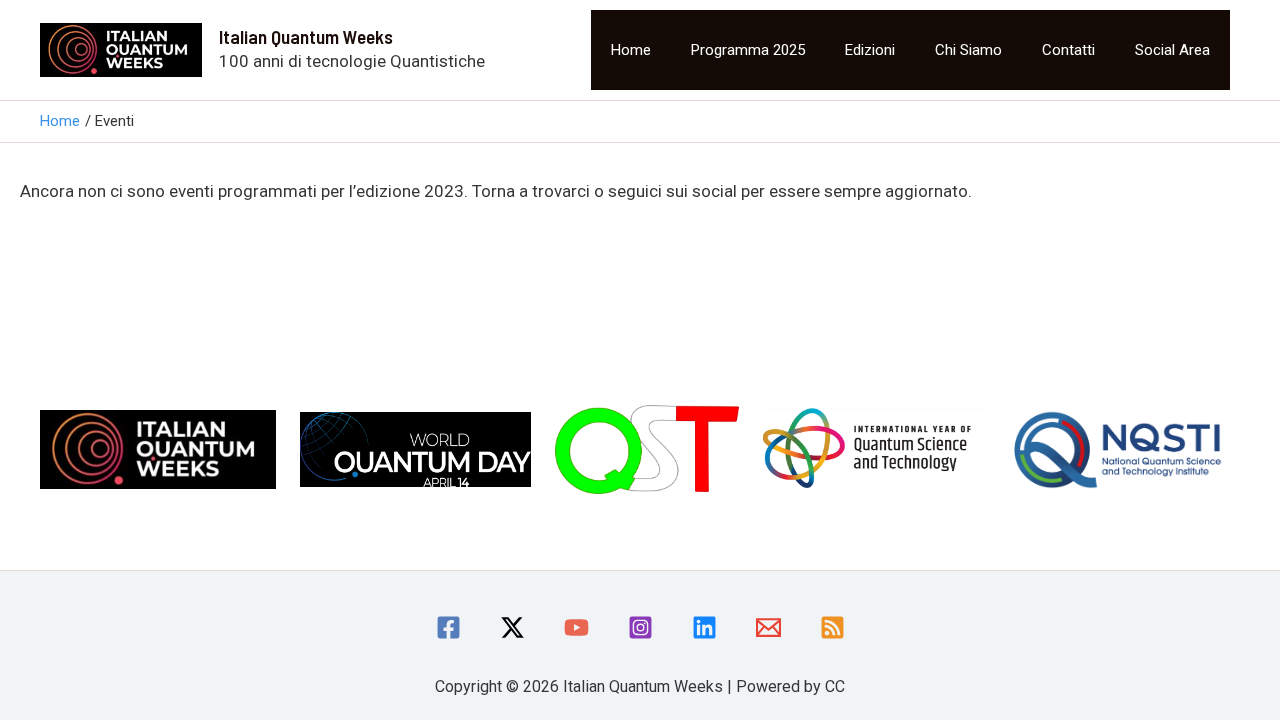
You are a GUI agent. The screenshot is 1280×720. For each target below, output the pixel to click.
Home (631, 50)
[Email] (768, 627)
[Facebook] (448, 627)
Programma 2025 (748, 50)
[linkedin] (704, 627)
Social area (1172, 50)
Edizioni (870, 50)
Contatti (1068, 50)
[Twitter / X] (512, 627)
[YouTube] (576, 627)
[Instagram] (640, 627)
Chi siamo (968, 50)
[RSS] (832, 627)
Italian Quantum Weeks (306, 36)
